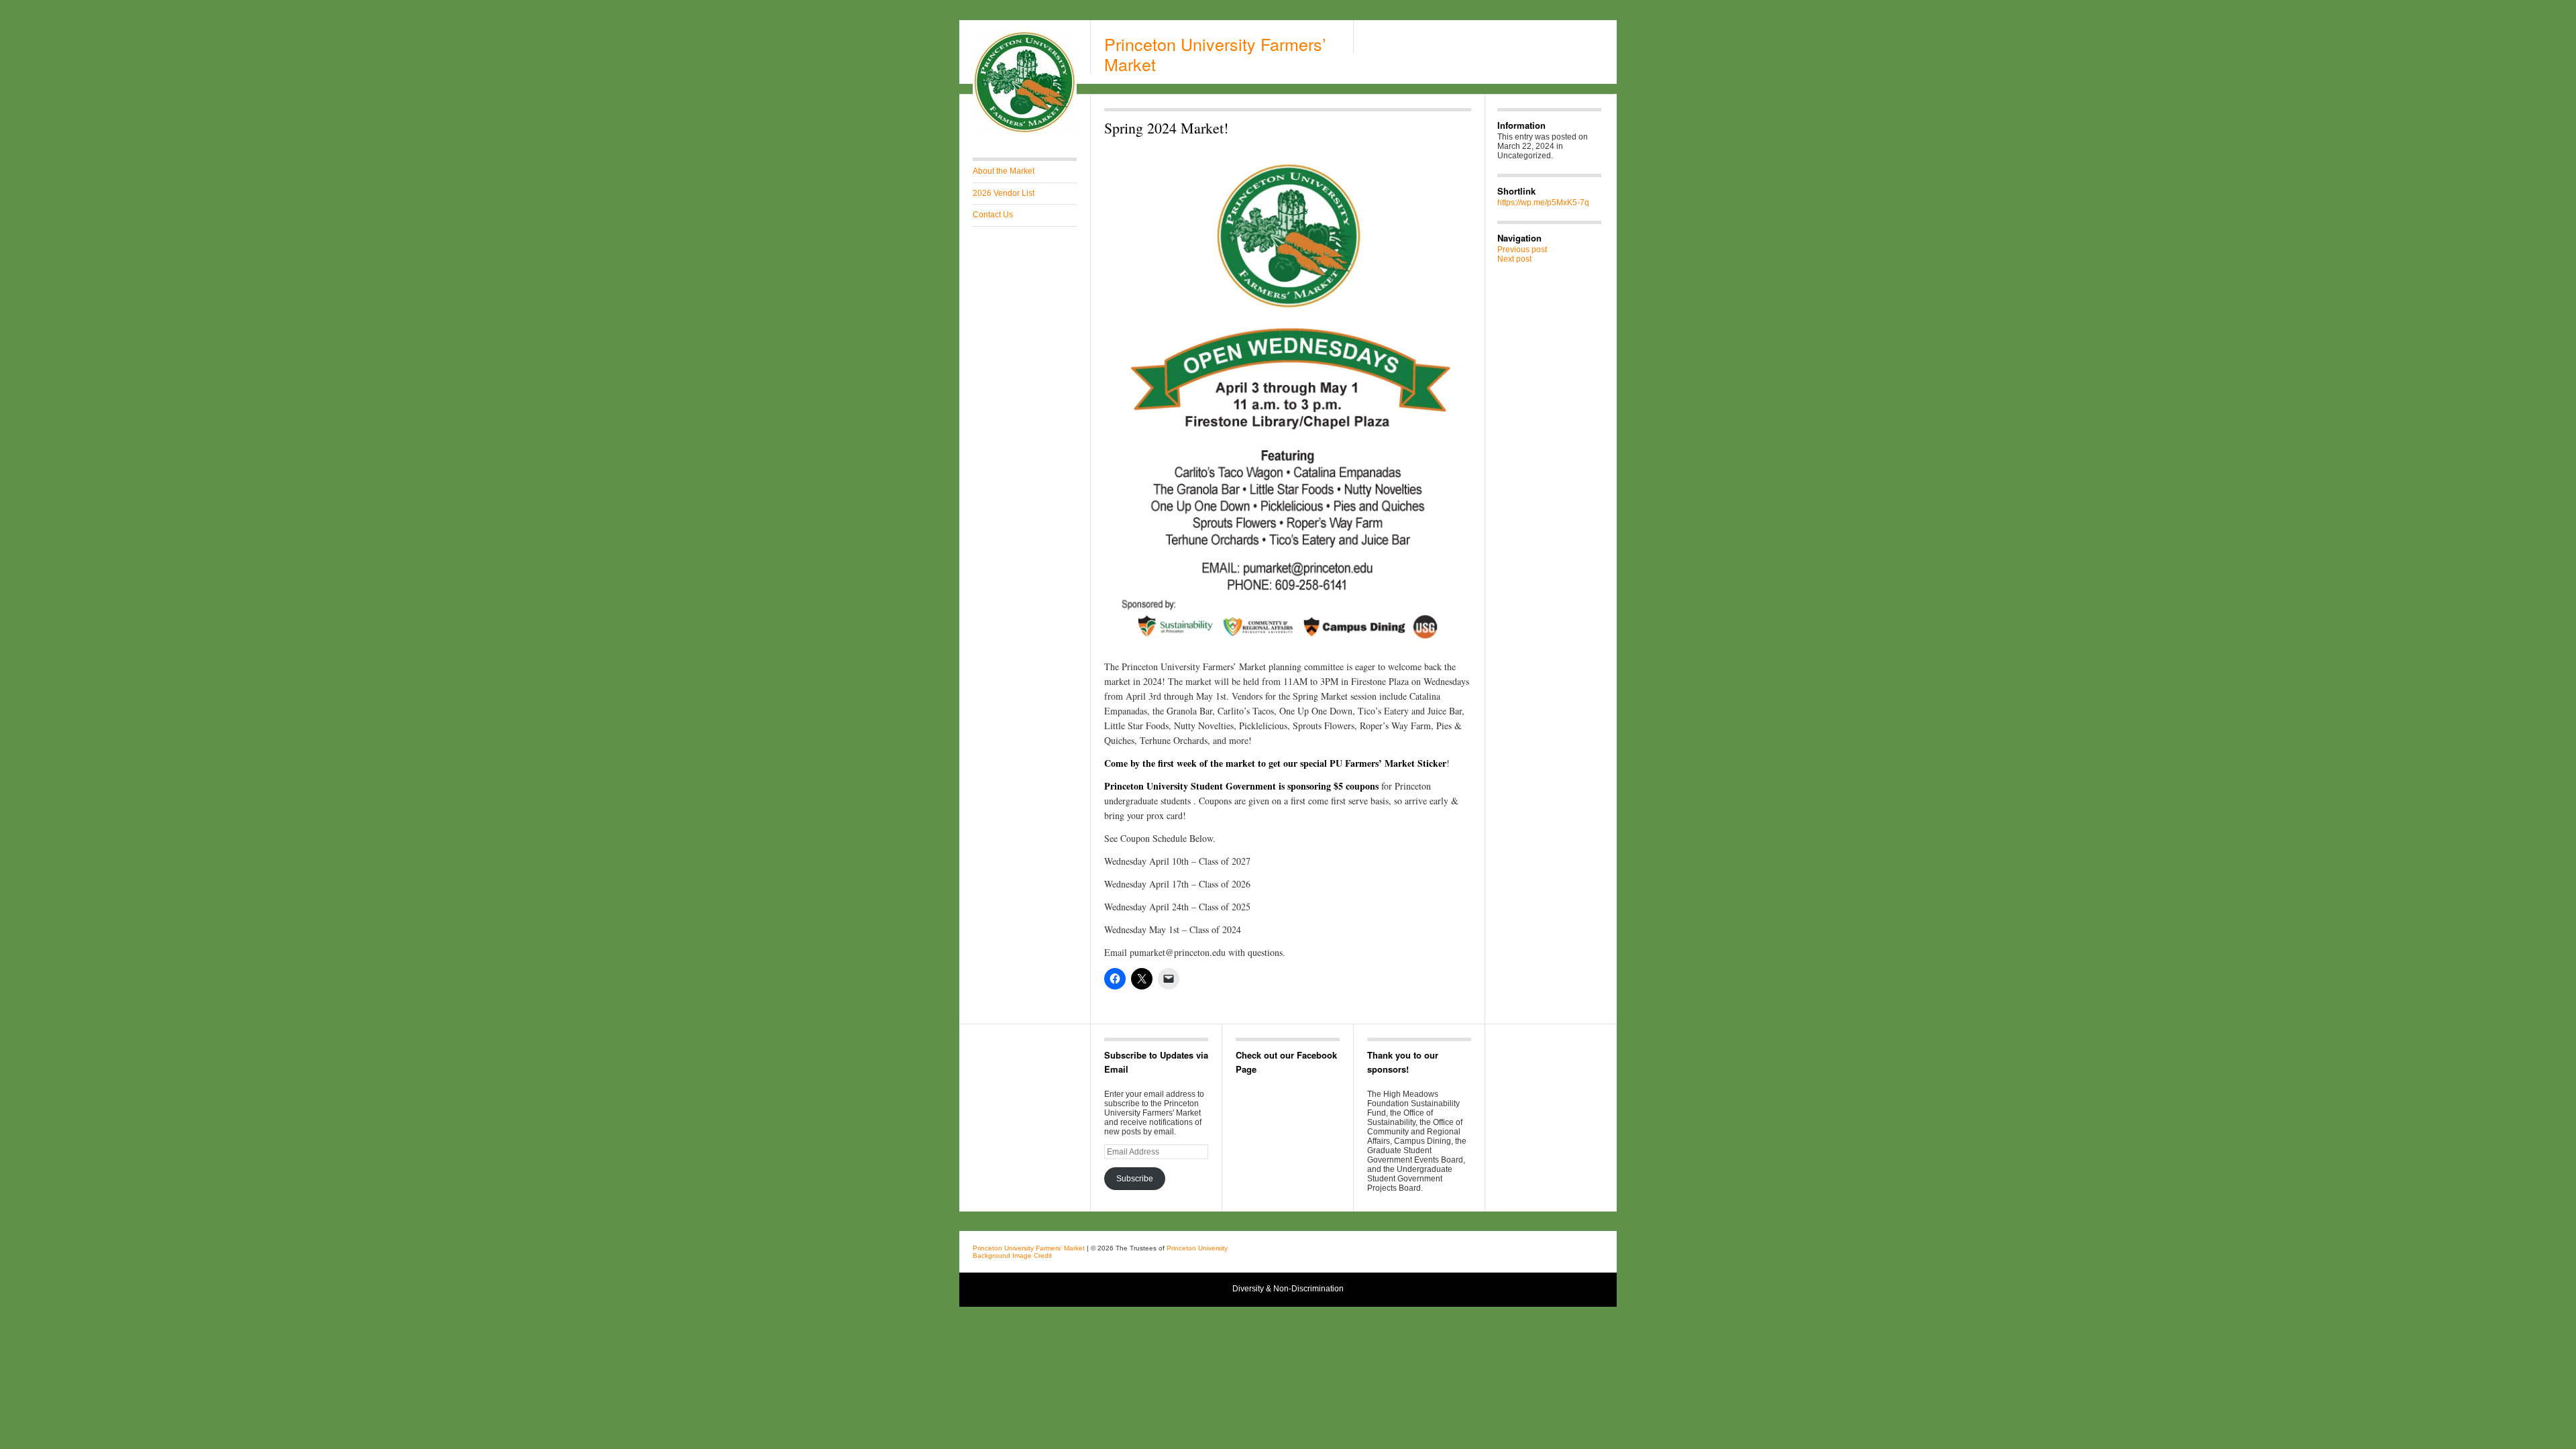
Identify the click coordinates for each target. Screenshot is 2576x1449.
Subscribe (1135, 1179)
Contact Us (993, 215)
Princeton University (1522, 1250)
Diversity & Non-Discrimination (1288, 1289)
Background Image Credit (1012, 1255)
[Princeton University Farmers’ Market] (1025, 131)
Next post (1514, 259)
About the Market (1004, 171)
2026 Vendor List (1004, 193)
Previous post (1522, 250)
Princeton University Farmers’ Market (1215, 54)
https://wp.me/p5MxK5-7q (1543, 203)
